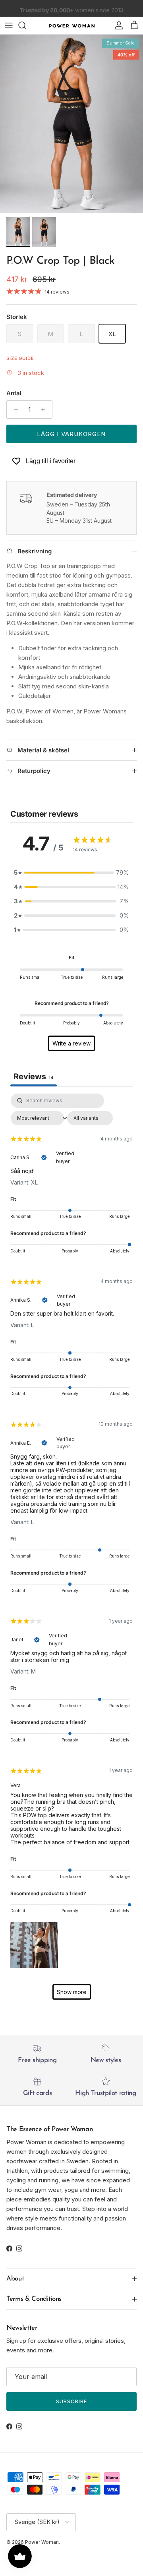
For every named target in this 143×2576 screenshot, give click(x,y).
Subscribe (71, 2401)
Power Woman (42, 2542)
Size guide (20, 358)
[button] (34, 1944)
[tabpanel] (71, 1550)
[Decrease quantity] (14, 410)
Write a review (71, 1043)
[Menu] (9, 25)
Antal (14, 393)
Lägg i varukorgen (71, 434)
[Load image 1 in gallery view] (71, 124)
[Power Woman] (72, 25)
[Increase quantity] (45, 410)
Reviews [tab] (34, 1076)
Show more (72, 1992)
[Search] (26, 25)
